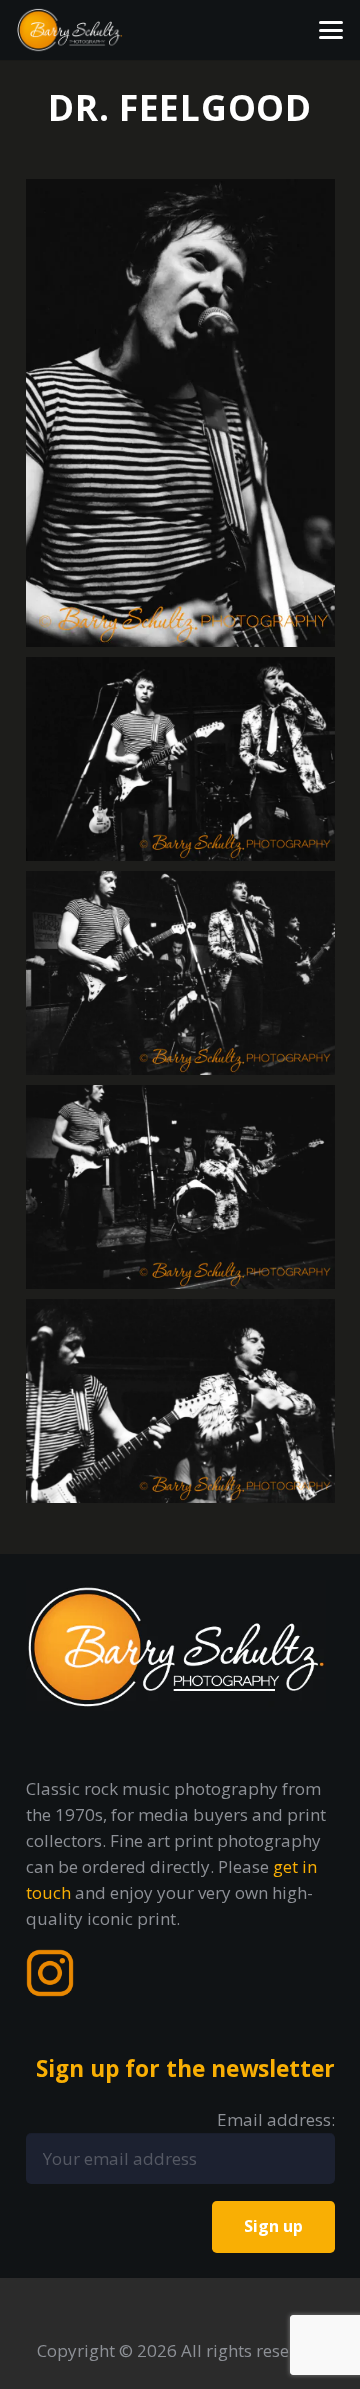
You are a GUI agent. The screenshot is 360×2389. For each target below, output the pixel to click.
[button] (330, 30)
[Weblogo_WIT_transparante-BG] (70, 30)
